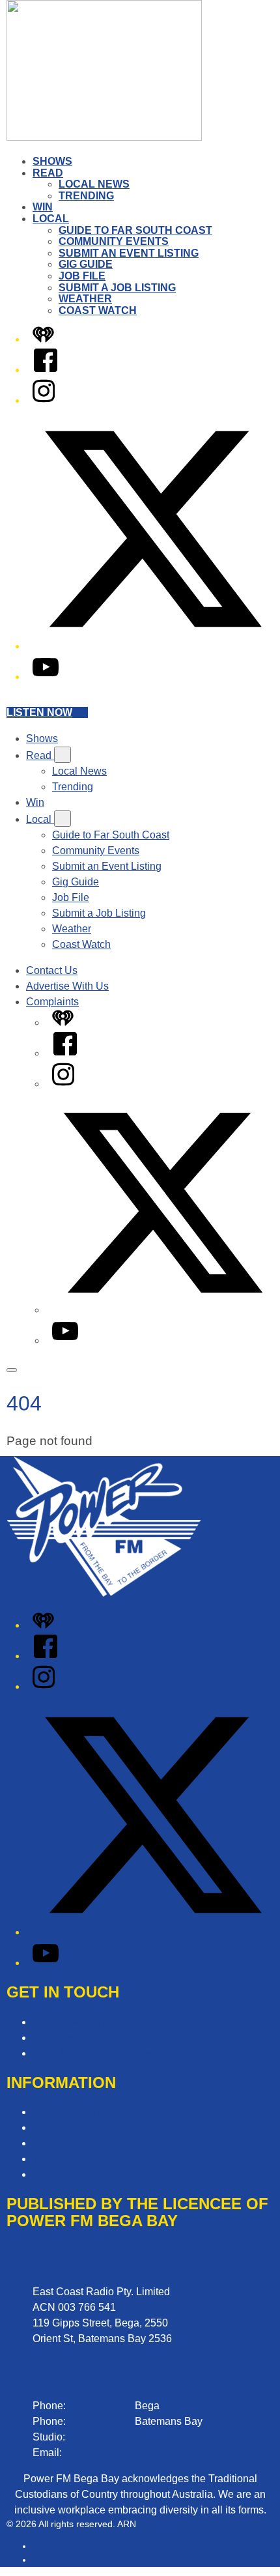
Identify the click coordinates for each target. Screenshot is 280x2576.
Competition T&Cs (75, 2112)
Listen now (39, 712)
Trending (86, 196)
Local (51, 219)
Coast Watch (98, 310)
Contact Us (52, 970)
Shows (52, 161)
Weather (85, 299)
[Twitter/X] (153, 646)
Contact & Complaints (83, 2022)
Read (48, 173)
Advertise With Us (67, 986)
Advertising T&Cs (73, 2127)
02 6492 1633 (100, 2406)
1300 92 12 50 (101, 2437)
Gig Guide (86, 264)
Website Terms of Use (83, 2159)
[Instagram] (44, 400)
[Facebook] (46, 370)
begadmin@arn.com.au (119, 2453)
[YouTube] (46, 677)
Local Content (65, 2174)
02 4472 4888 (100, 2421)
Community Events (114, 241)
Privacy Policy (65, 2143)
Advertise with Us (73, 2038)
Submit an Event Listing (129, 253)
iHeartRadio (57, 2560)
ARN (42, 2546)
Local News (94, 184)
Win (43, 207)
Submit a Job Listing (117, 288)
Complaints (52, 1002)
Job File (82, 276)
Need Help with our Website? (100, 2053)
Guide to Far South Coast (135, 230)
